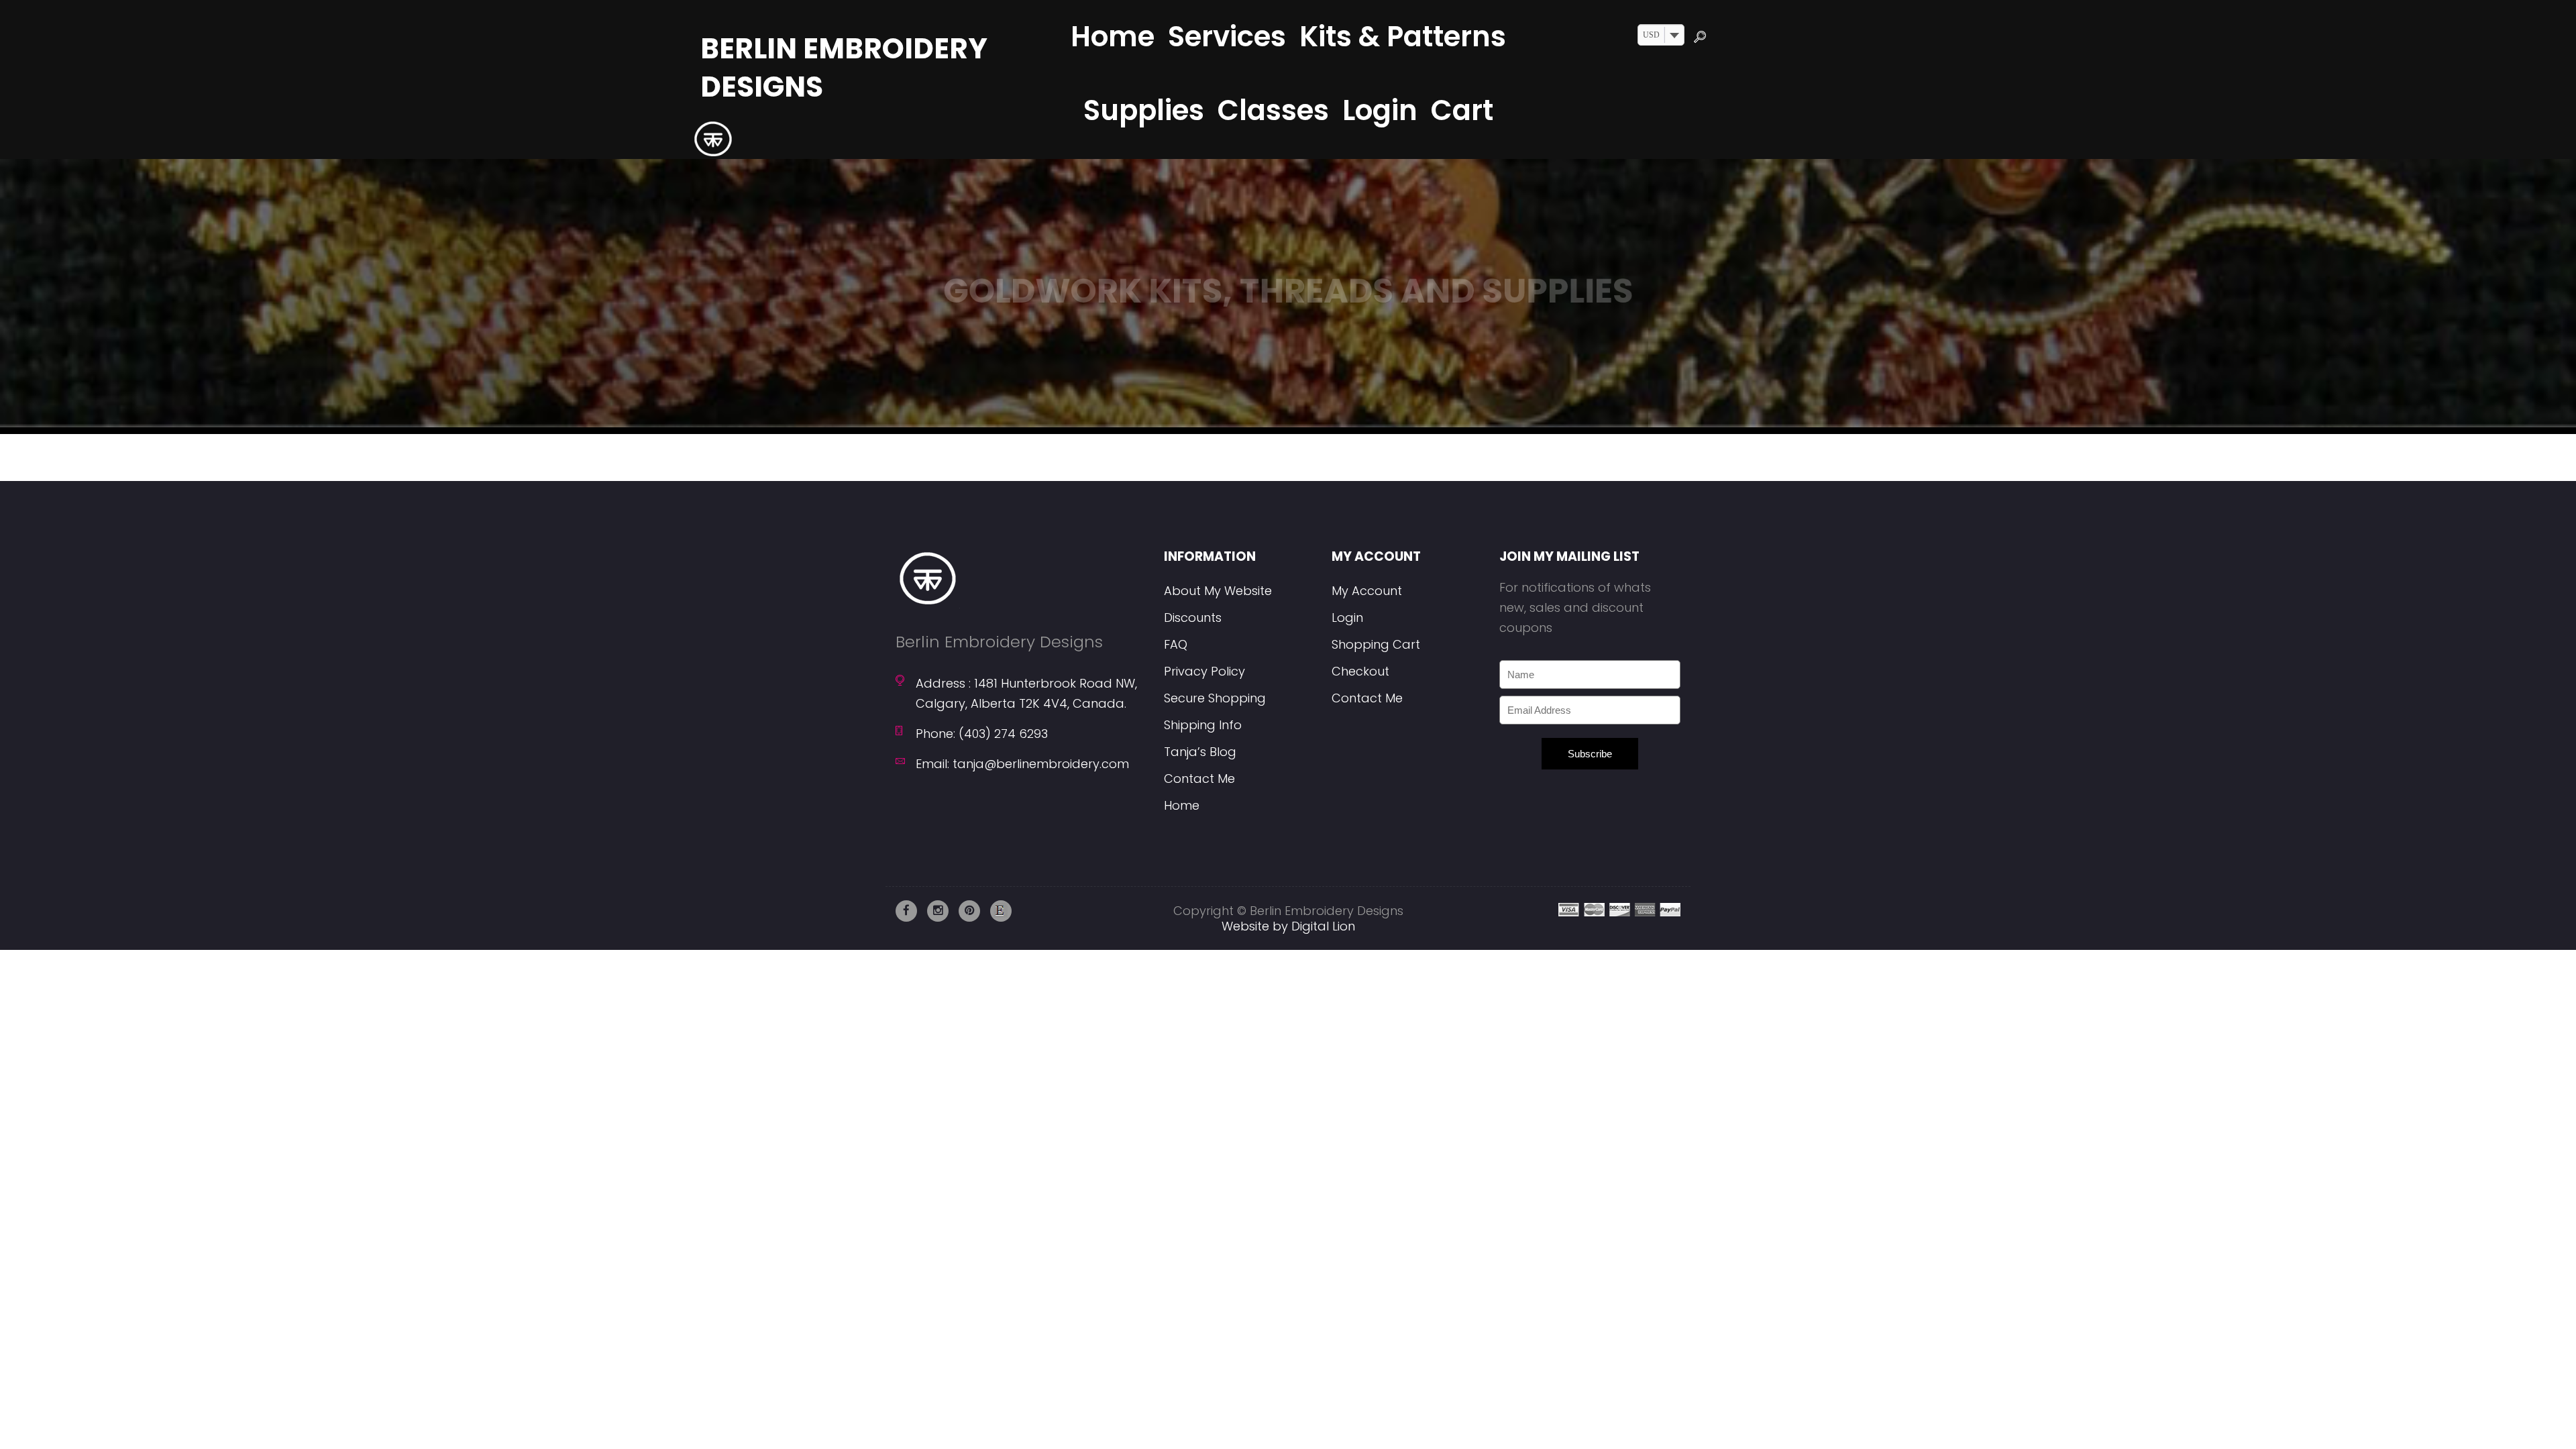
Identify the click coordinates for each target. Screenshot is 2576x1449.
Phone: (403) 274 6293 (982, 734)
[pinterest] (969, 911)
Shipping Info (1203, 725)
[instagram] (938, 911)
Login (1347, 618)
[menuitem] (1113, 37)
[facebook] (906, 911)
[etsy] (1001, 911)
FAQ (1176, 644)
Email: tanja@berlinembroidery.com (1022, 764)
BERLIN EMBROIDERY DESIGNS (844, 68)
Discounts (1193, 618)
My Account (1367, 591)
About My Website (1218, 591)
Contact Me (1199, 779)
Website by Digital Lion (1288, 926)
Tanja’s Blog (1200, 752)
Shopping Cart (1376, 644)
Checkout (1360, 671)
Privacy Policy (1204, 671)
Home (1182, 805)
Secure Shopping (1215, 698)
